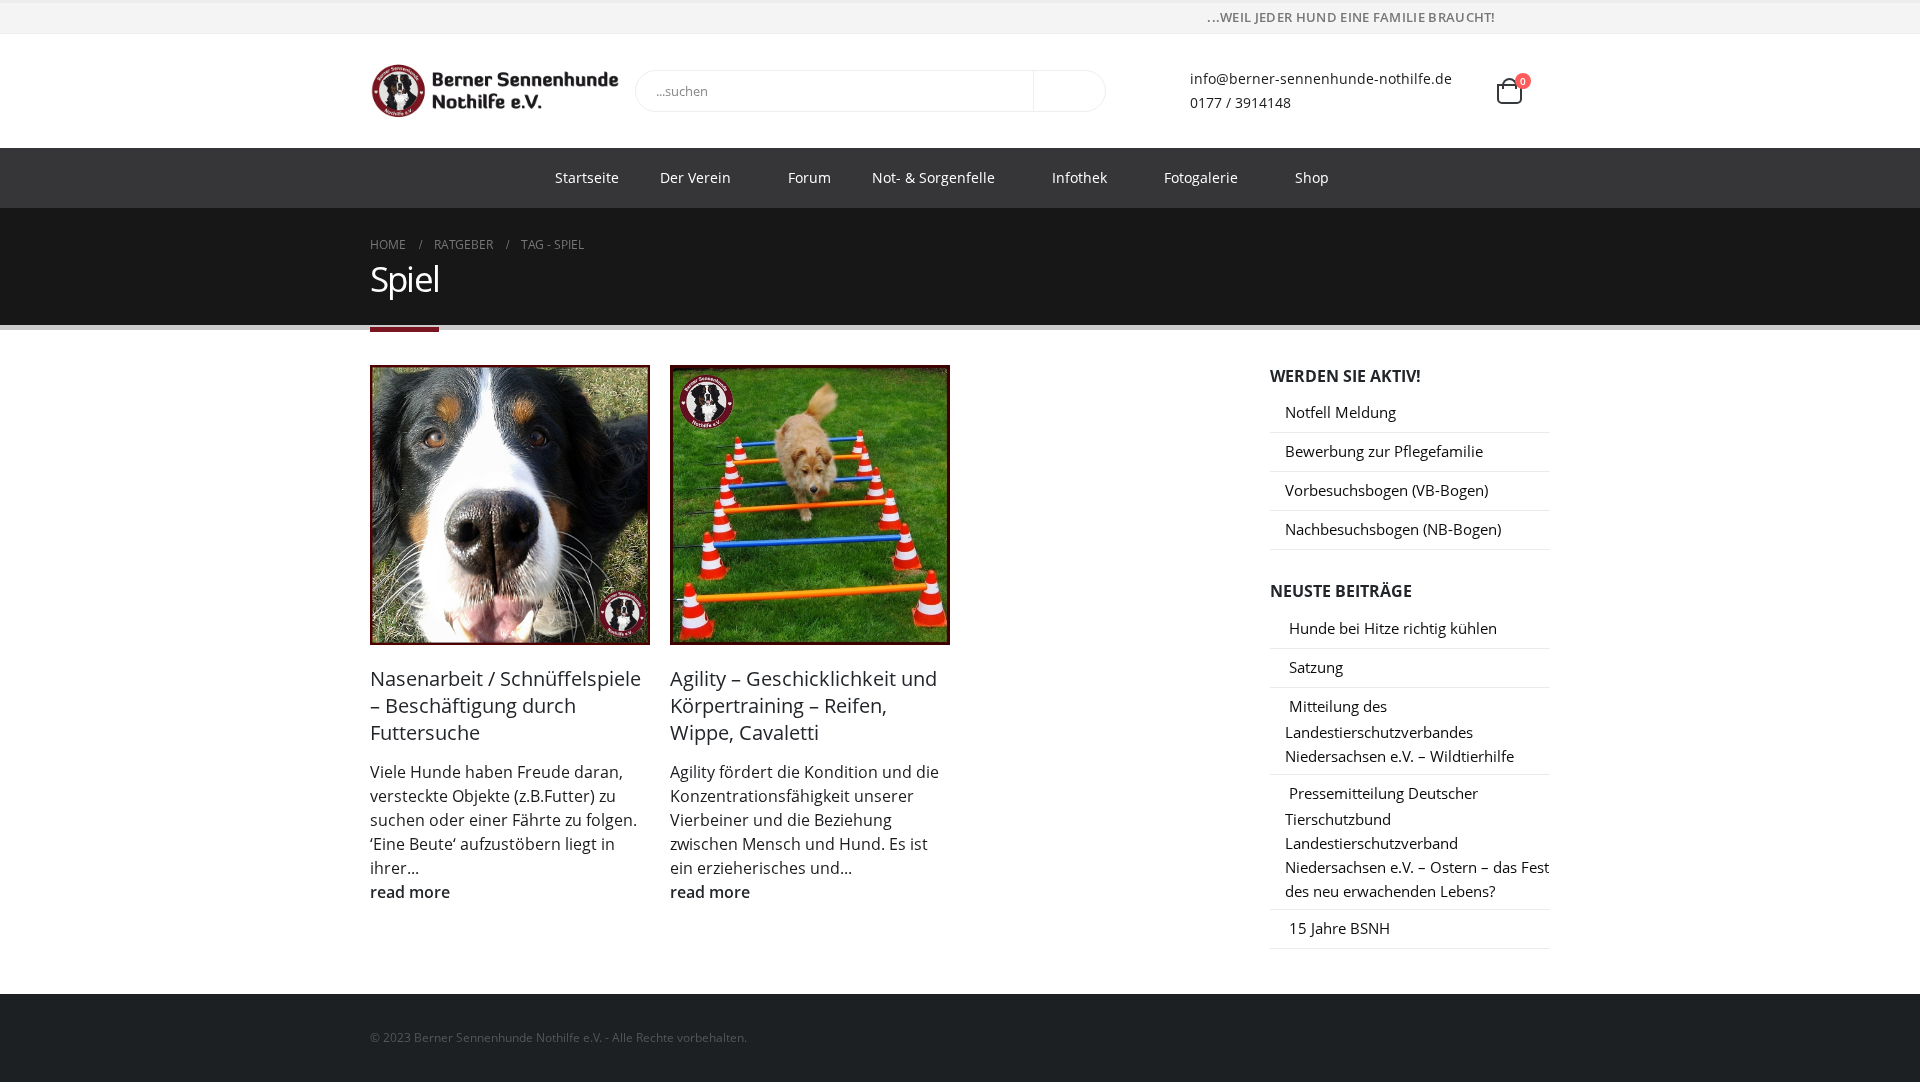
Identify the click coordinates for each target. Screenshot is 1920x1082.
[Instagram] (1537, 18)
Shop (1312, 177)
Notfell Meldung (1340, 412)
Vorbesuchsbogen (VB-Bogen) (1386, 490)
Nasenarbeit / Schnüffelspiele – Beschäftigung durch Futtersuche (505, 705)
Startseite (587, 177)
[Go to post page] (510, 505)
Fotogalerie (1201, 177)
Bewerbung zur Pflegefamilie (1384, 451)
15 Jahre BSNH (1339, 928)
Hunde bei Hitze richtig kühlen (1393, 628)
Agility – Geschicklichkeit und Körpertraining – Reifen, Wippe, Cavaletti (803, 705)
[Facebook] (1509, 18)
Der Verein (695, 177)
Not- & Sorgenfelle (933, 177)
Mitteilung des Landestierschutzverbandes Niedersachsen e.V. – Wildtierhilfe (1399, 731)
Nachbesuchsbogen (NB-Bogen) (1393, 529)
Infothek (1079, 177)
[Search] (1074, 91)
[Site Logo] (495, 91)
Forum (809, 177)
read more (412, 892)
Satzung (1316, 667)
